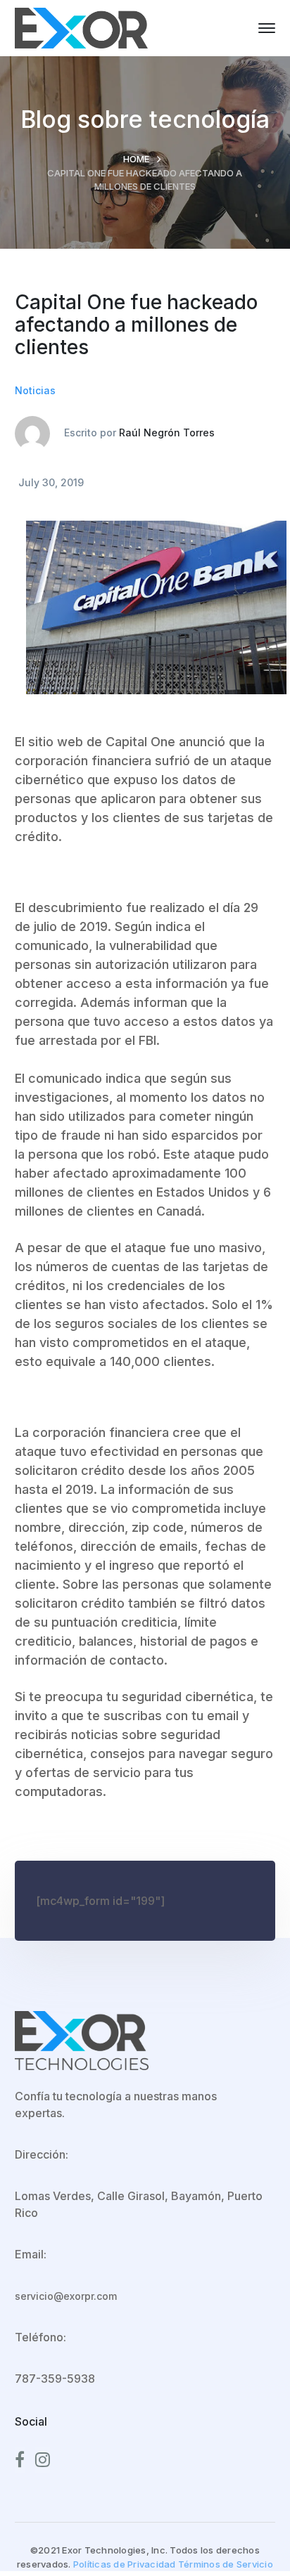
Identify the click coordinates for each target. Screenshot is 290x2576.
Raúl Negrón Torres (167, 432)
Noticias (35, 390)
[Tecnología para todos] (81, 27)
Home (136, 159)
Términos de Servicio (226, 2564)
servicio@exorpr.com (66, 2296)
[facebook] (20, 2460)
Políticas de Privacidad (125, 2564)
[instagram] (43, 2460)
